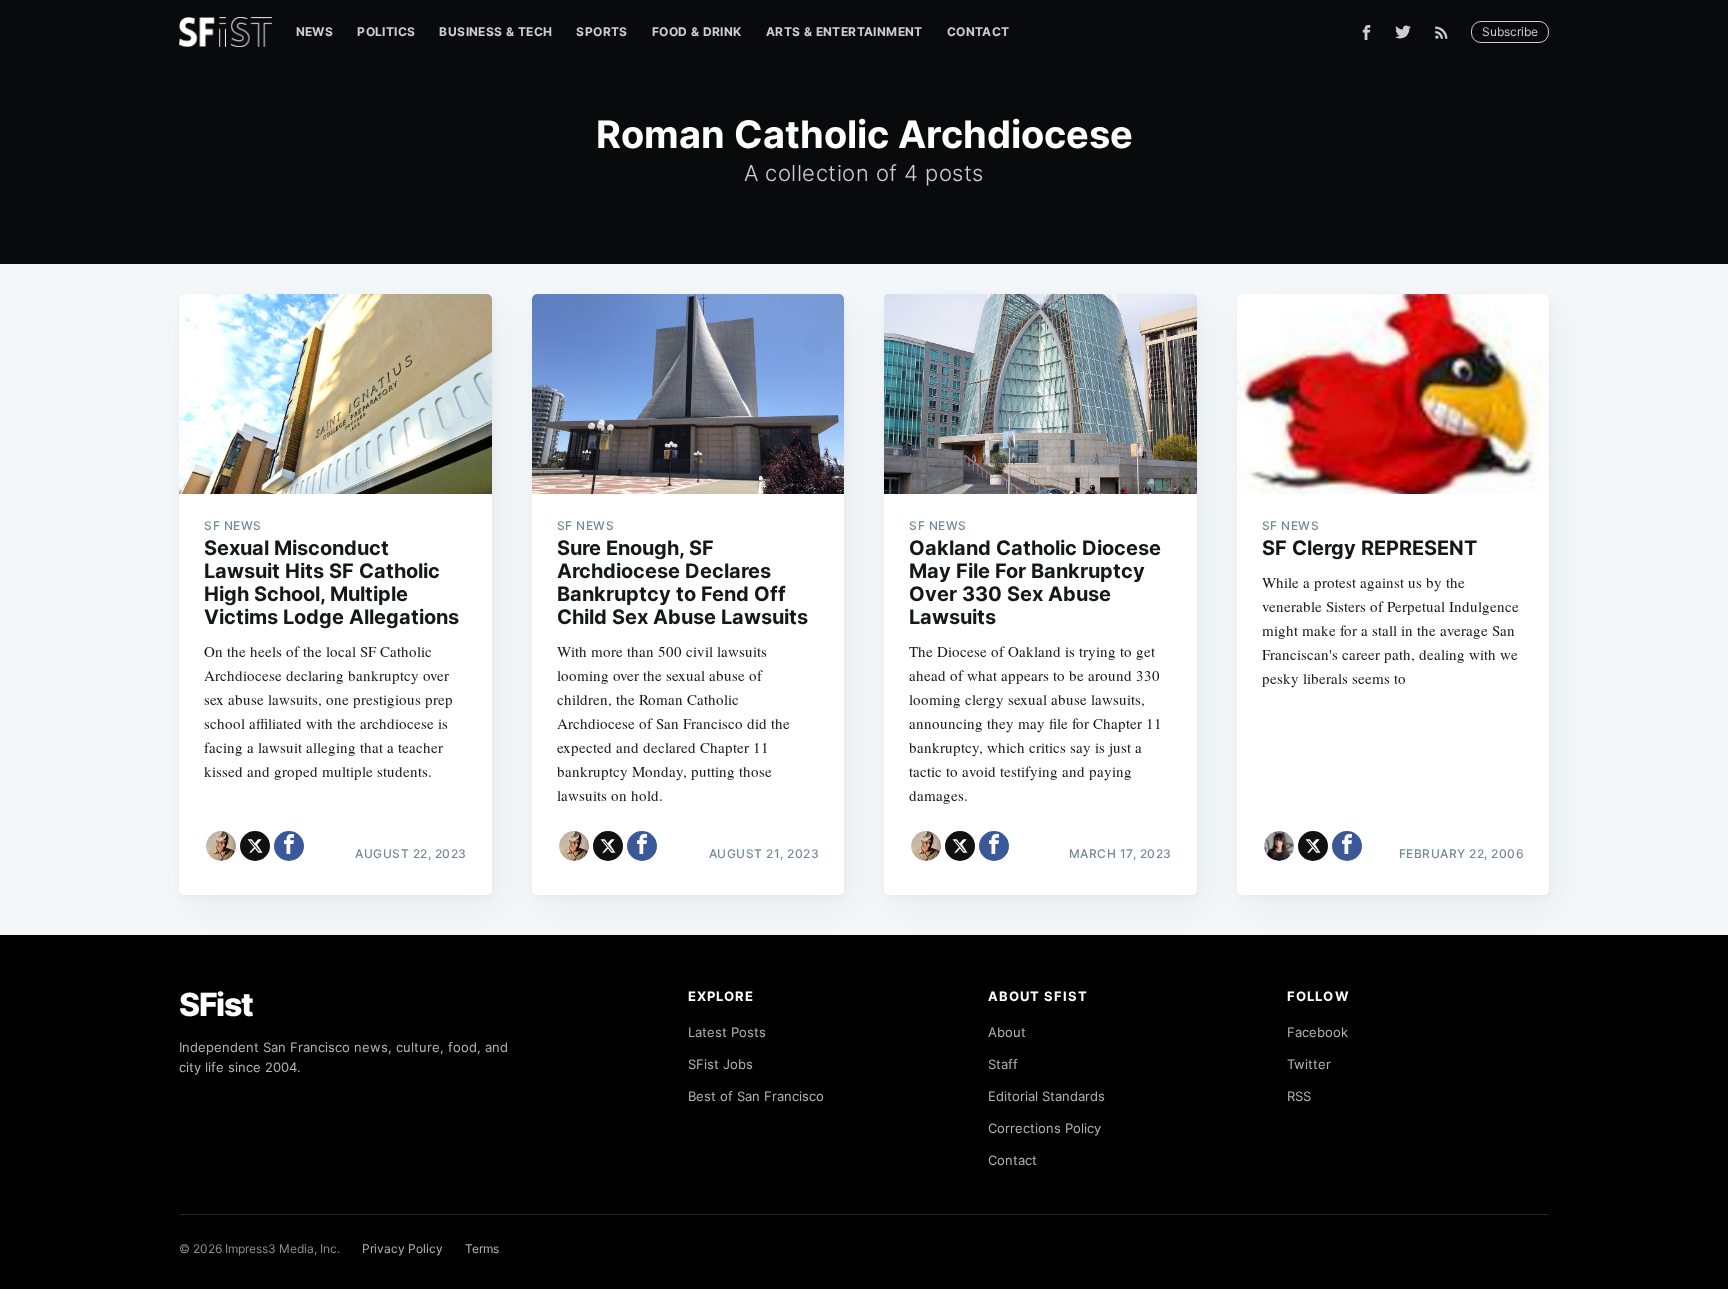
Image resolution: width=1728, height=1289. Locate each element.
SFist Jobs (720, 1064)
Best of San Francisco (756, 1096)
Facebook (1317, 1032)
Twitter (1309, 1064)
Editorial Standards (1046, 1096)
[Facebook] (1366, 32)
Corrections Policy (1044, 1128)
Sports (601, 31)
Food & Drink (697, 31)
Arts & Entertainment (844, 31)
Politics (386, 31)
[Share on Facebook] (289, 846)
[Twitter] (1403, 32)
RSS (1299, 1096)
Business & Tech (495, 31)
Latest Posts (727, 1032)
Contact (978, 31)
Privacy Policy (402, 1248)
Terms (482, 1248)
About (1007, 1032)
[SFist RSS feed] (1446, 32)
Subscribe (1510, 31)
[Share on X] (255, 846)
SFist (216, 1004)
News (315, 31)
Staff (1003, 1064)
